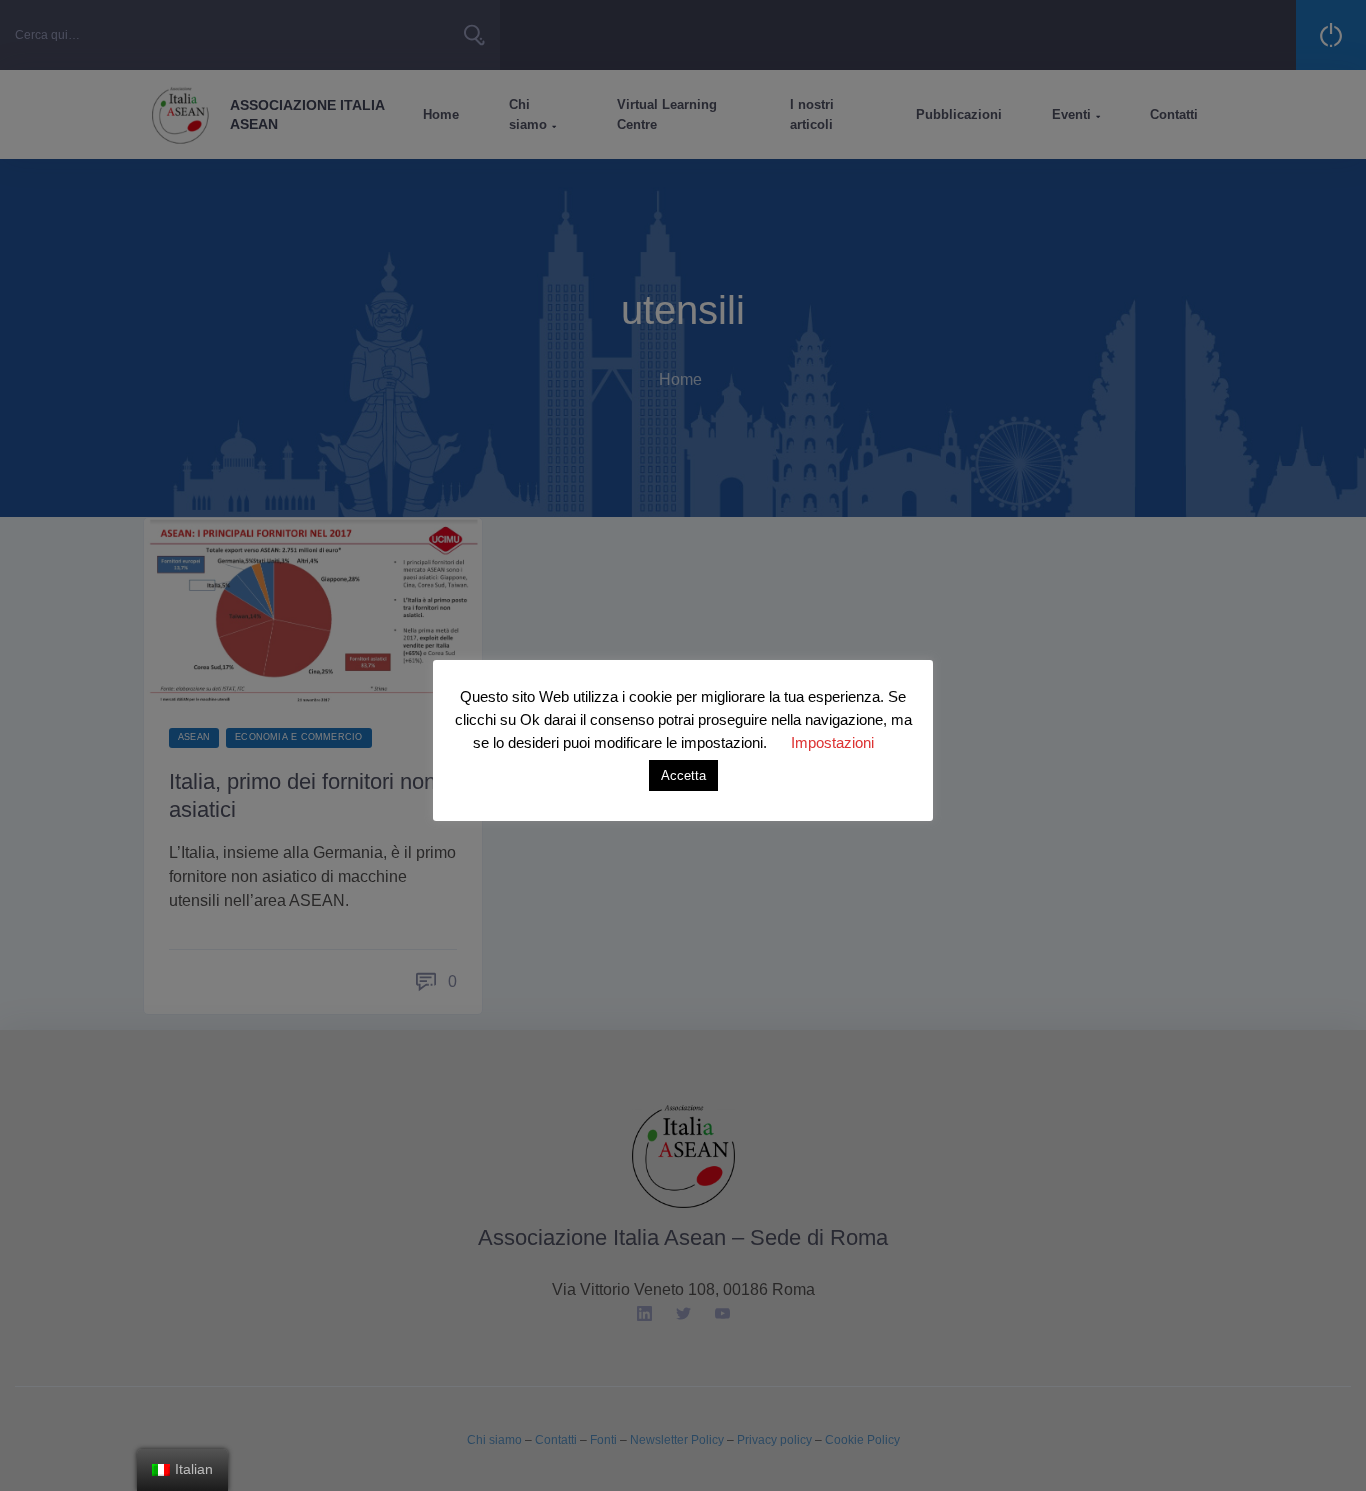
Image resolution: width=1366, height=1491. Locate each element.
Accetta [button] (683, 775)
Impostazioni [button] (832, 742)
